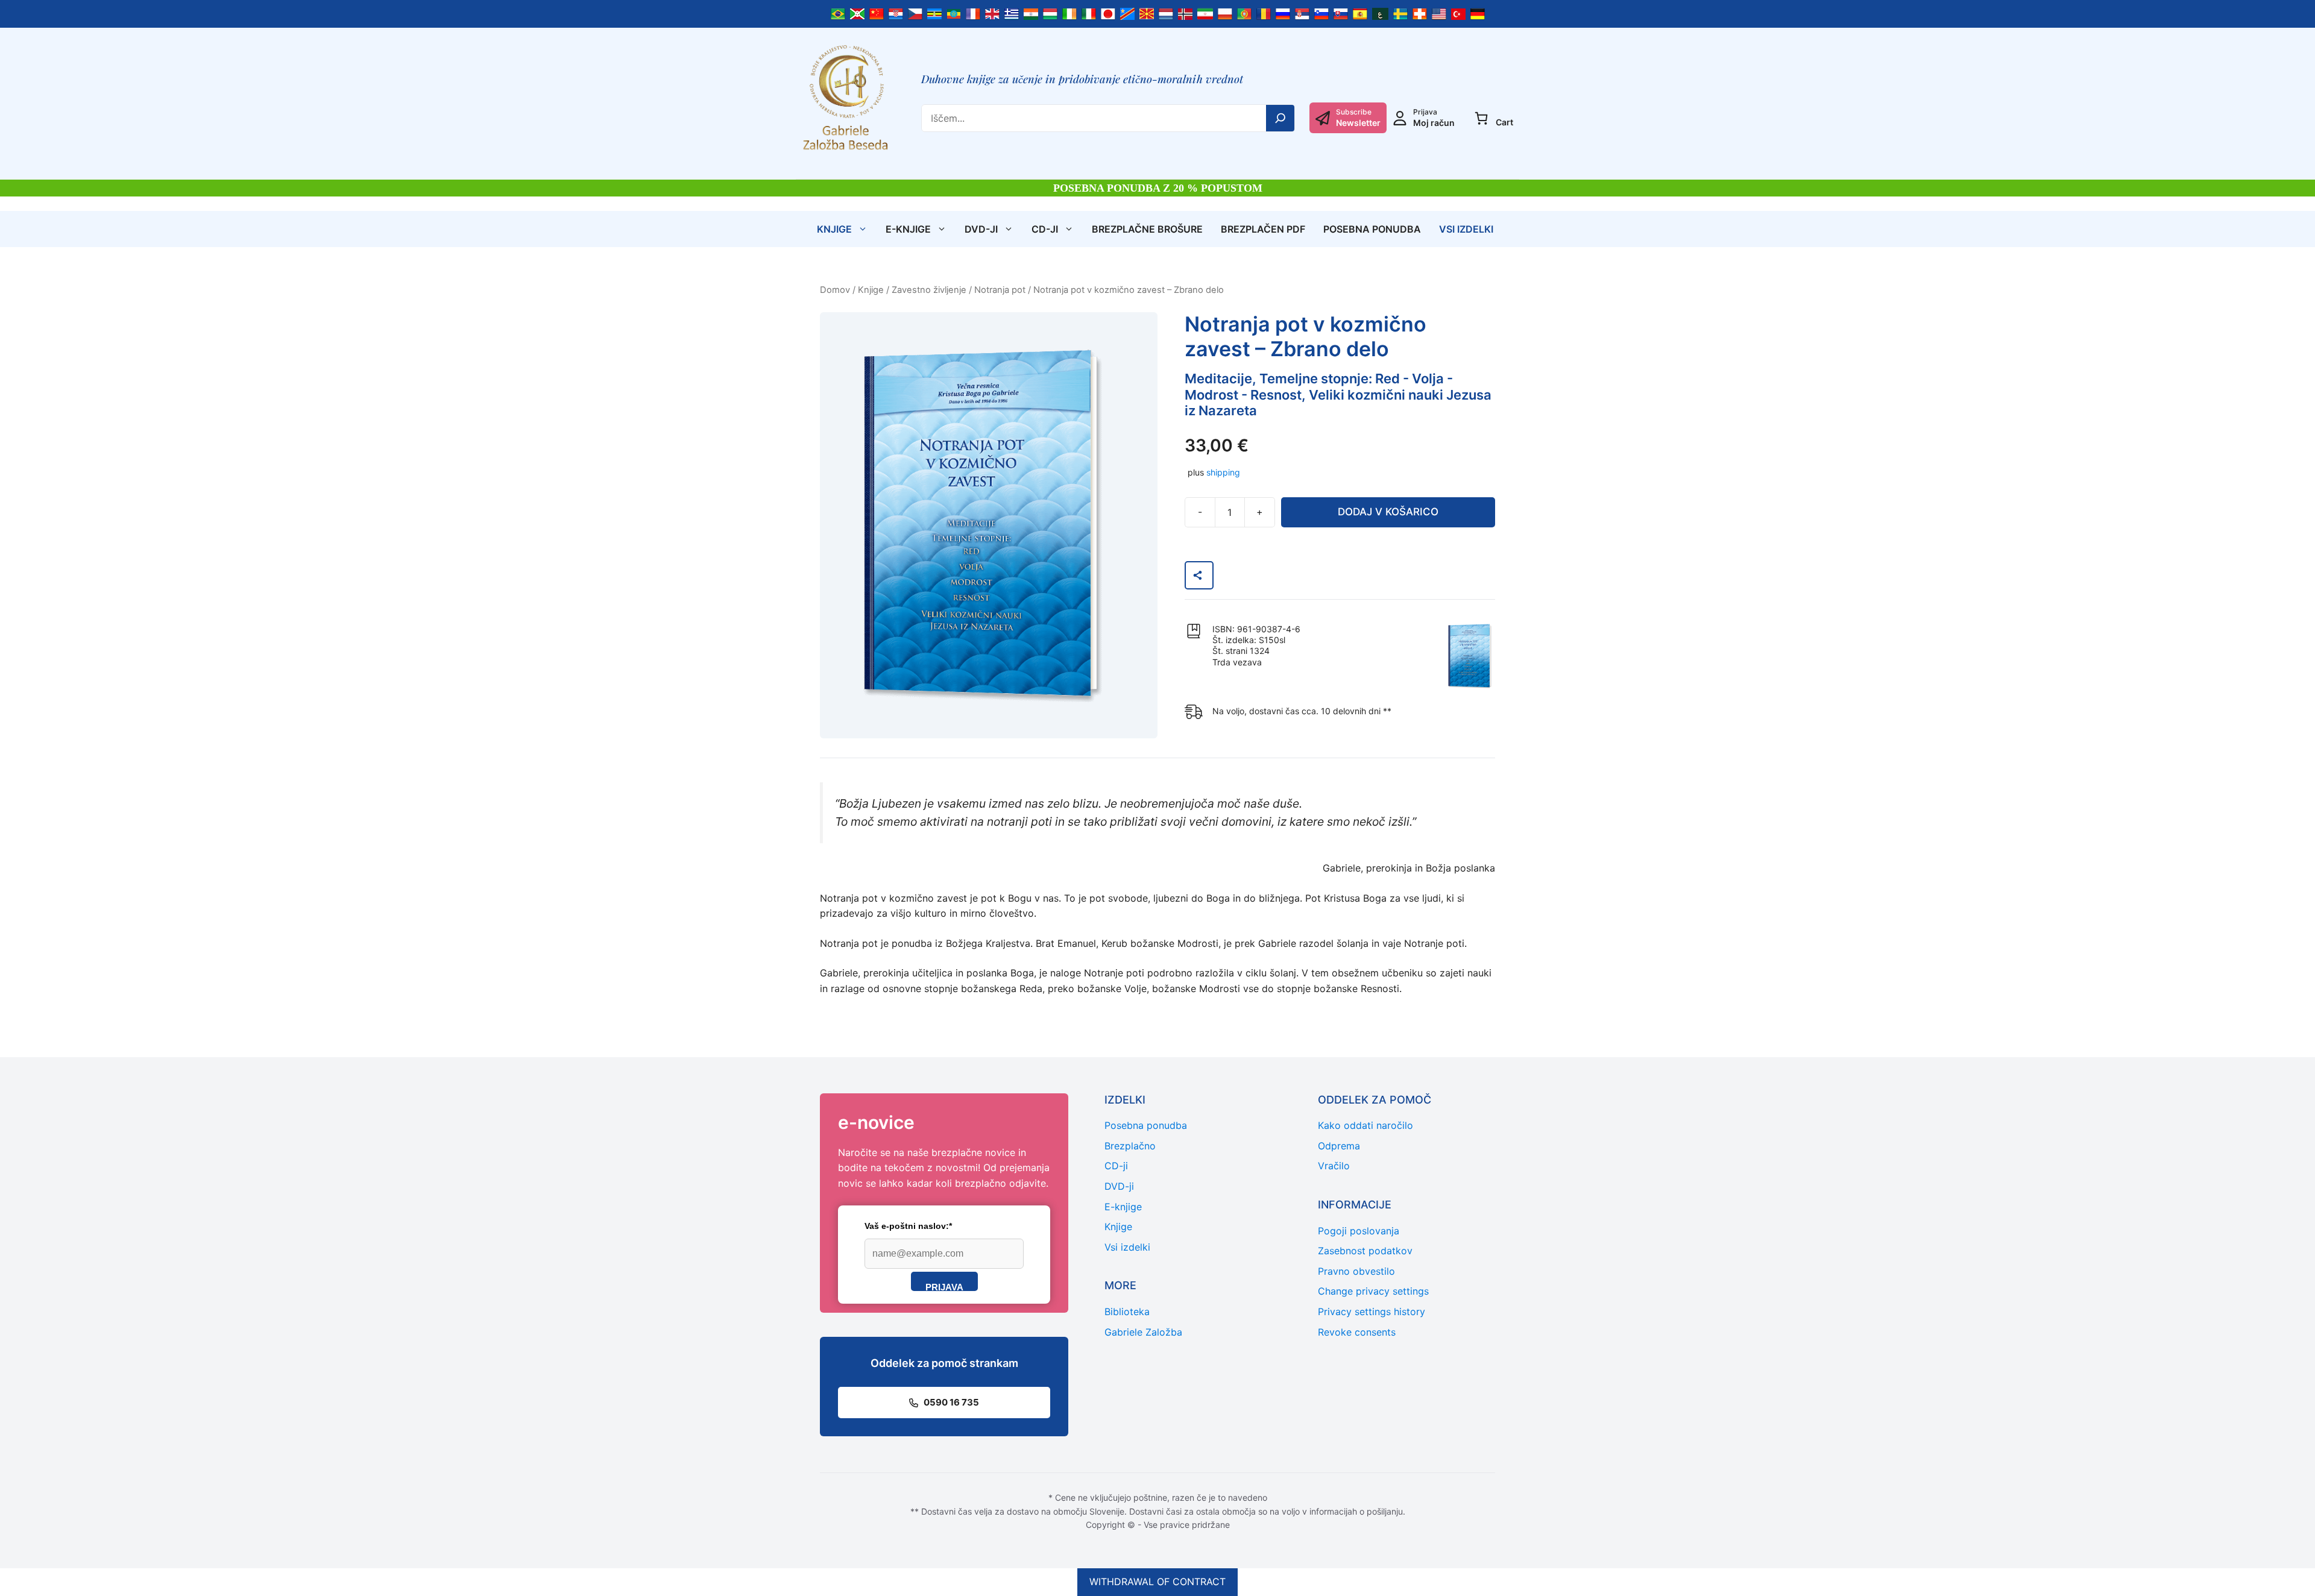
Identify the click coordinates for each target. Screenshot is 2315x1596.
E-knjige (908, 229)
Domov (835, 290)
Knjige (834, 229)
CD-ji (1045, 229)
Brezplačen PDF (1263, 229)
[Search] (1280, 118)
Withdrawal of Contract (1157, 1582)
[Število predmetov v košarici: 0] (1481, 118)
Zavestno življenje (929, 290)
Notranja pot (1000, 290)
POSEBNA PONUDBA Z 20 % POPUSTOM (1158, 188)
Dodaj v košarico (1388, 512)
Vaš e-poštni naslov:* (908, 1226)
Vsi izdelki (1466, 229)
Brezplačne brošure (1147, 229)
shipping (1223, 472)
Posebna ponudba (1372, 229)
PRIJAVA (944, 1287)
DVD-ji (981, 229)
